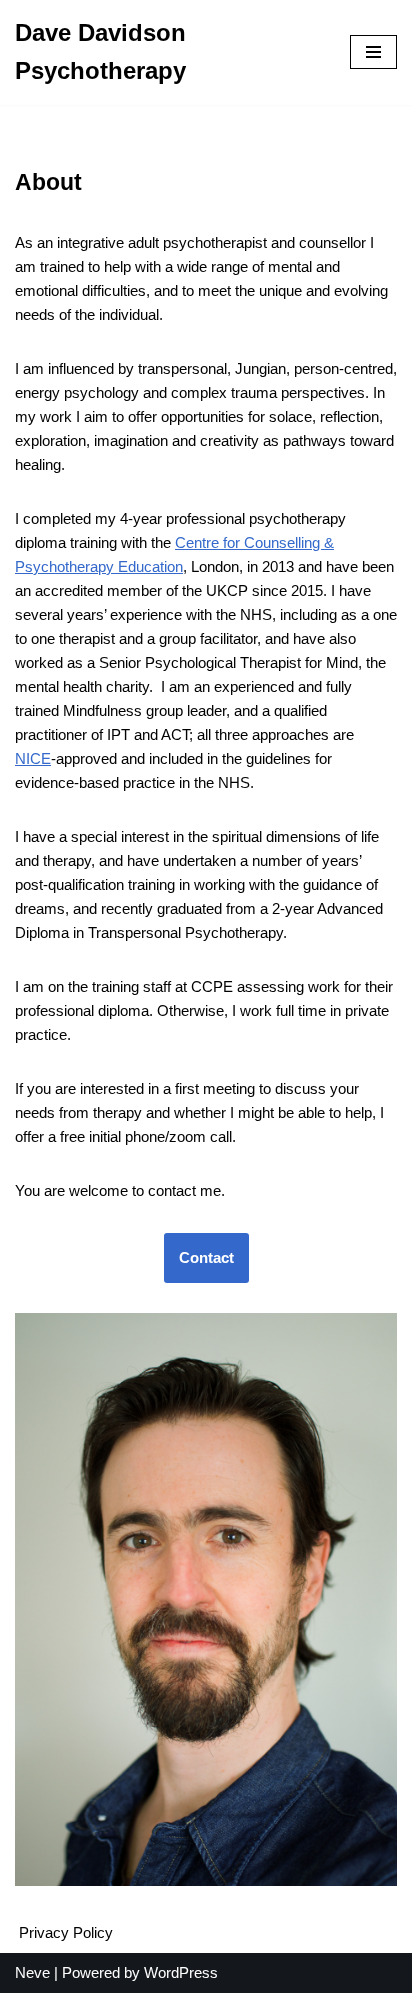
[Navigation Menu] (373, 52)
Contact (206, 1257)
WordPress (181, 1972)
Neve (32, 1972)
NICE (33, 758)
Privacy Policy (66, 1932)
